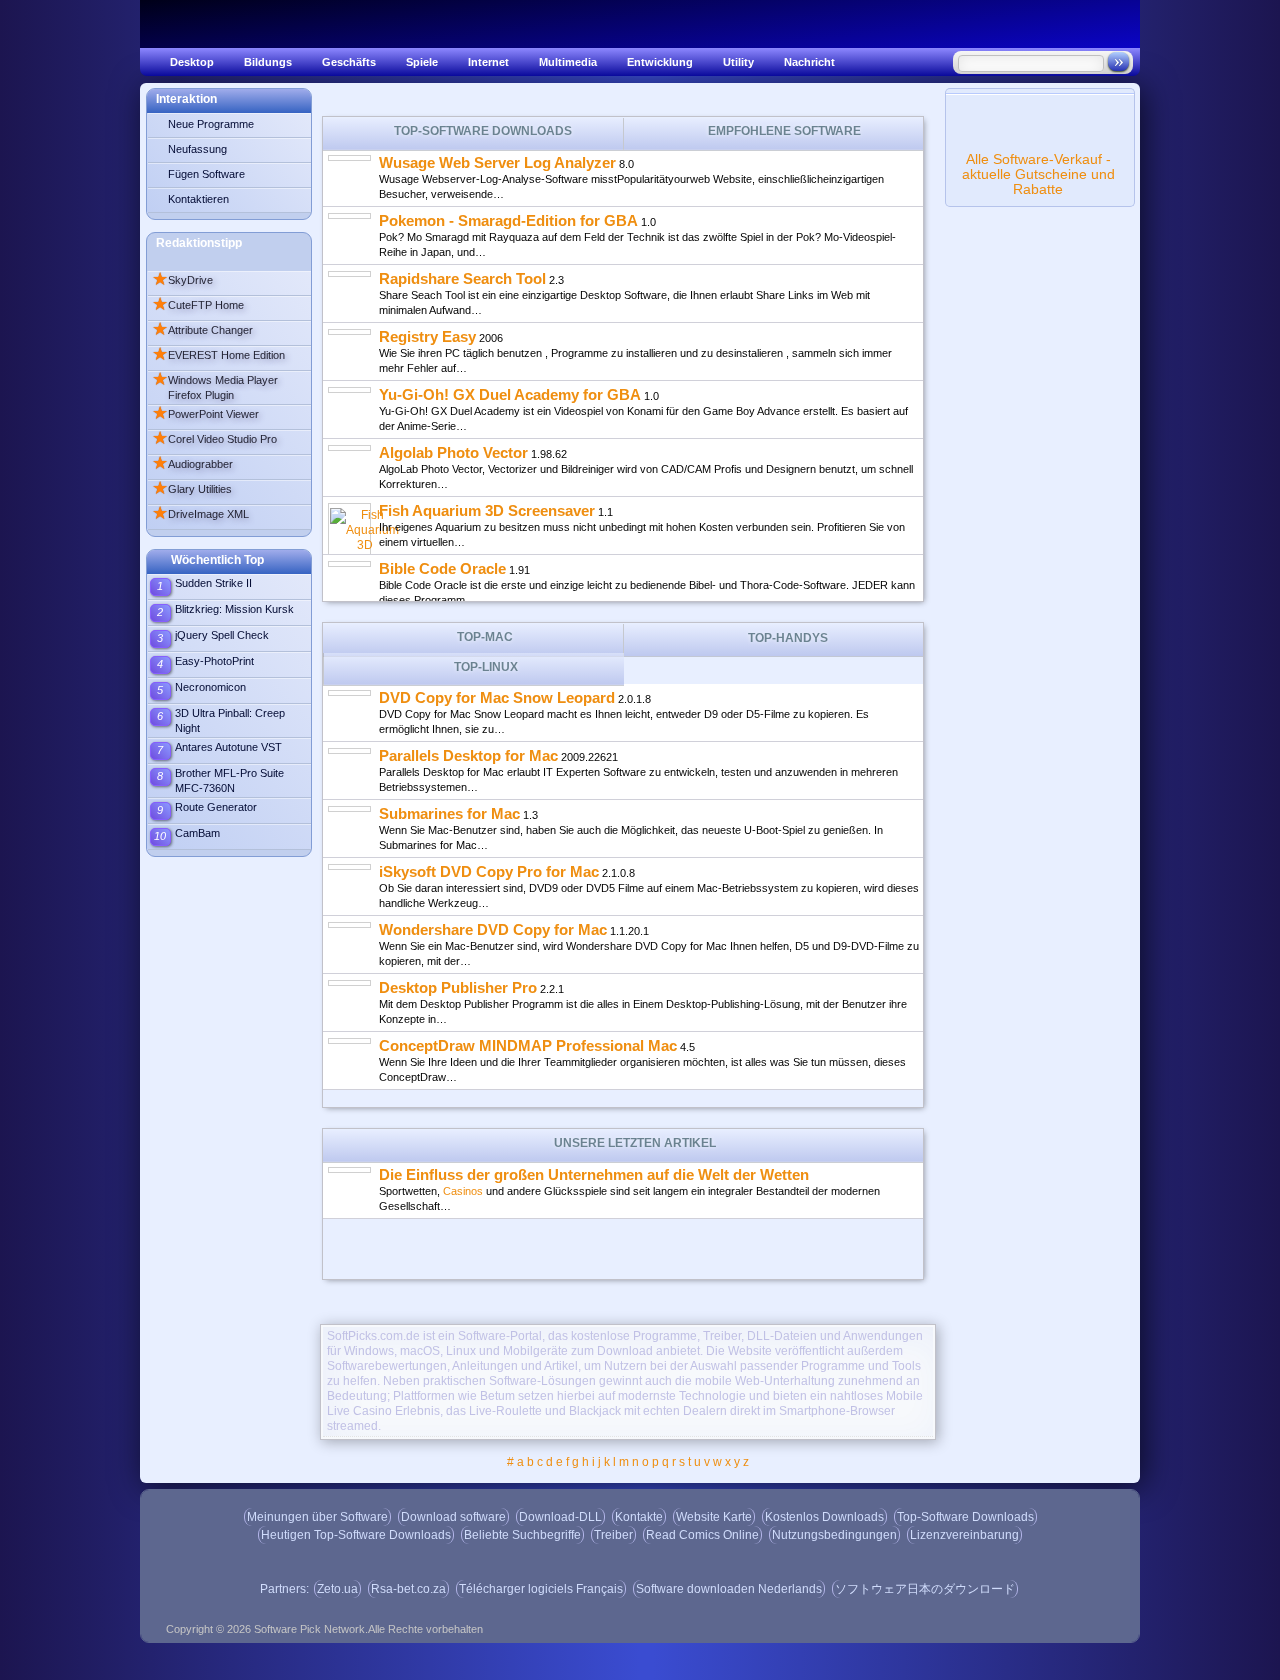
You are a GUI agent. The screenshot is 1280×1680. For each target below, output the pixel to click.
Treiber (613, 1535)
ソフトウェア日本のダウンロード (925, 1589)
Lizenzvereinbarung (964, 1535)
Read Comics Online (702, 1535)
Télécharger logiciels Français (541, 1589)
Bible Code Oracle (442, 568)
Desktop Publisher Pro (458, 987)
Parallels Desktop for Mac (468, 755)
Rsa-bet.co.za (408, 1589)
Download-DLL (560, 1517)
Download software (453, 1517)
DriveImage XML (200, 514)
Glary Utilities (192, 489)
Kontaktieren (198, 199)
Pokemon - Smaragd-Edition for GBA (508, 220)
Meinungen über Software (317, 1517)
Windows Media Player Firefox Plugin (215, 386)
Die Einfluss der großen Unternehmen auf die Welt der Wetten (594, 1174)
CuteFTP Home (198, 305)
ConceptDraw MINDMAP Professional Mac (528, 1045)
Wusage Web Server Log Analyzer (497, 162)
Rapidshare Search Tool (462, 278)
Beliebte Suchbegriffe (522, 1535)
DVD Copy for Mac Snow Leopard (497, 697)
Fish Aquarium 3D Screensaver (487, 510)
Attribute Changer (202, 330)
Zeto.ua (337, 1589)
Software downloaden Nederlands (729, 1589)
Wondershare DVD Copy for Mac (493, 929)
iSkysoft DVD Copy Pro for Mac (489, 871)
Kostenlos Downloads (824, 1517)
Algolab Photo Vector (453, 452)
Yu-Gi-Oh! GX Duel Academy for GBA (510, 394)
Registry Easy (427, 336)
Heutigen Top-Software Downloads (356, 1535)
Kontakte (639, 1517)
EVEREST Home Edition (218, 355)
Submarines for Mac (449, 813)
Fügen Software (206, 174)
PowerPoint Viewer (205, 414)
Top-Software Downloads (965, 1517)
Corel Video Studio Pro (214, 439)
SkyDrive (182, 280)
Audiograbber (192, 464)
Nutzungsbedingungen (834, 1535)
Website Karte (714, 1517)
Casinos (463, 1191)
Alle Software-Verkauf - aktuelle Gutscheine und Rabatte (1038, 174)
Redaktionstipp (199, 243)
